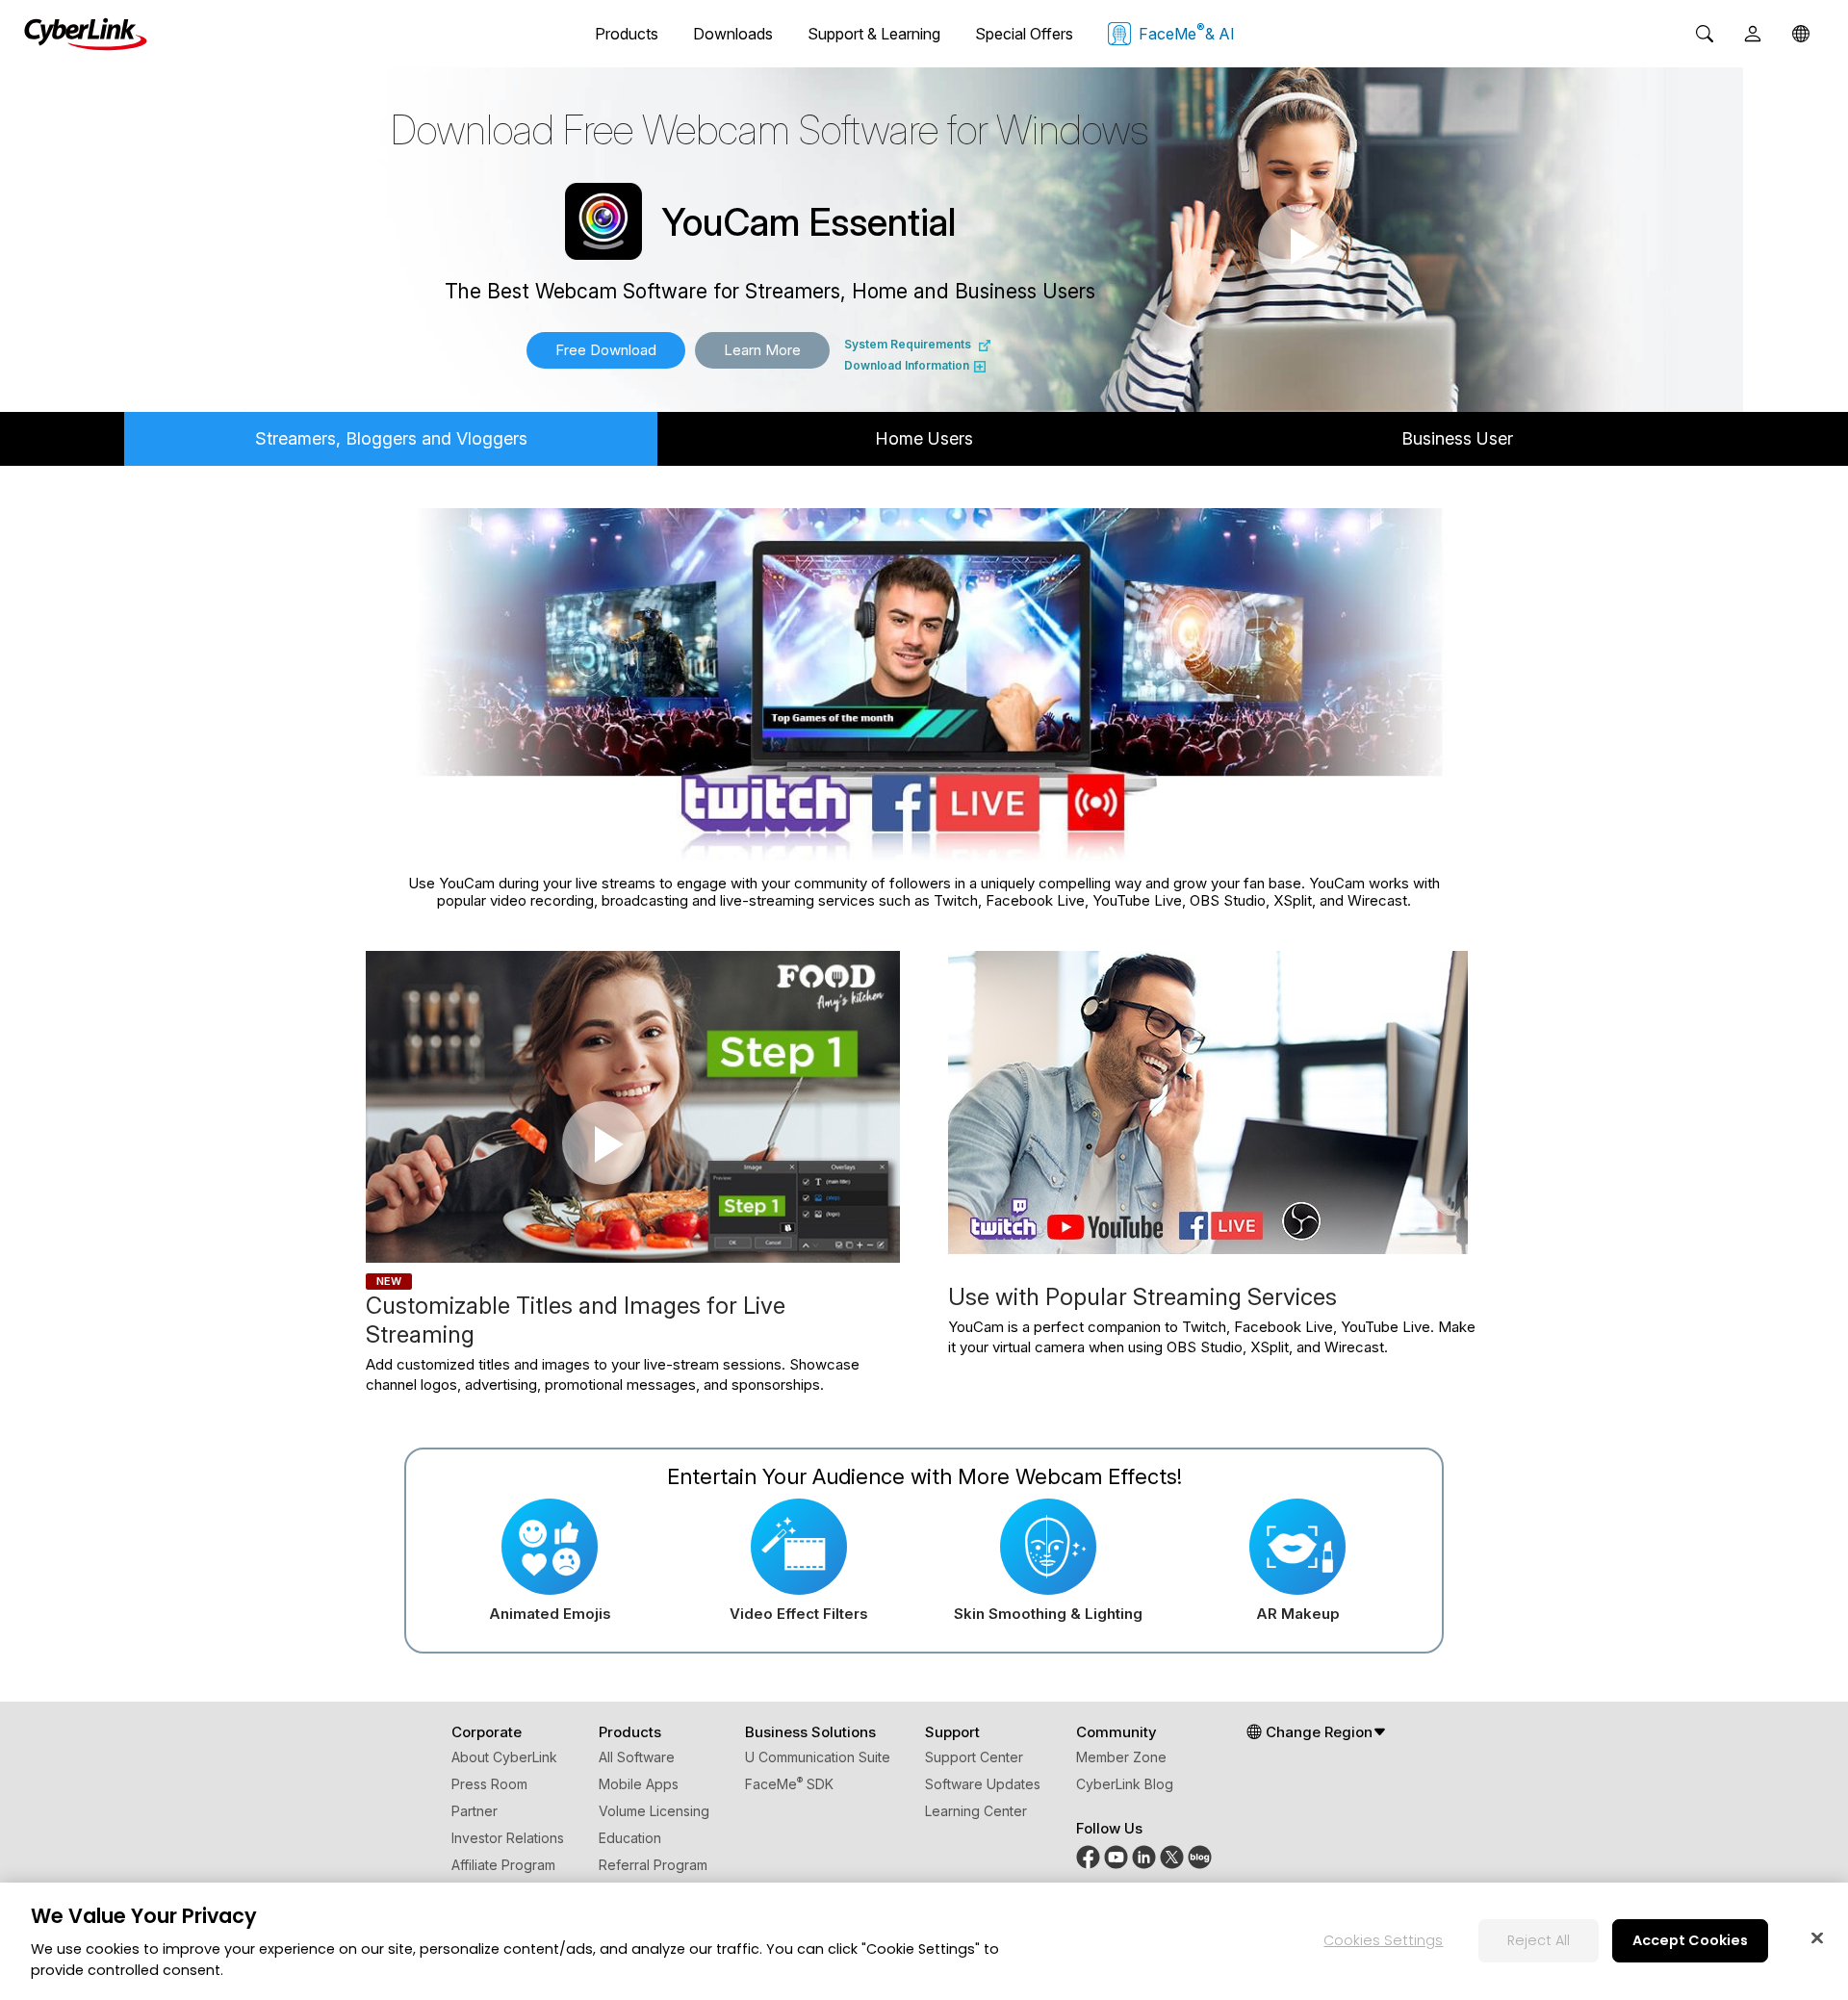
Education (630, 1838)
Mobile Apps (639, 1784)
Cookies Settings (1383, 1939)
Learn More (762, 350)
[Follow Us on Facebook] (1088, 1856)
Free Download (606, 350)
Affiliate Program (503, 1865)
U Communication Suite (818, 1757)
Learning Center (976, 1811)
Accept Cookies (1690, 1939)
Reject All (1539, 1939)
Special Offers (1024, 34)
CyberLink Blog (1125, 1784)
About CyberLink (504, 1757)
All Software (637, 1757)
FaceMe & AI (1187, 32)
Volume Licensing (654, 1811)
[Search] (1705, 34)
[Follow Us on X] (1172, 1856)
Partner (475, 1811)
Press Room (489, 1784)
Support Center (974, 1757)
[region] (924, 1941)
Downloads (733, 34)
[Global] (1801, 34)
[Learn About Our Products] (1200, 1856)
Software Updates (983, 1784)
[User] (1753, 34)
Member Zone (1121, 1757)
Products (627, 34)
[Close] (1817, 1937)
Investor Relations (508, 1838)
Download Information (907, 365)
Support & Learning (874, 34)
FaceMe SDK (789, 1784)
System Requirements (908, 344)
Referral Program (653, 1865)
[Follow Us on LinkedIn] (1144, 1856)
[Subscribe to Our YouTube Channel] (1116, 1856)
